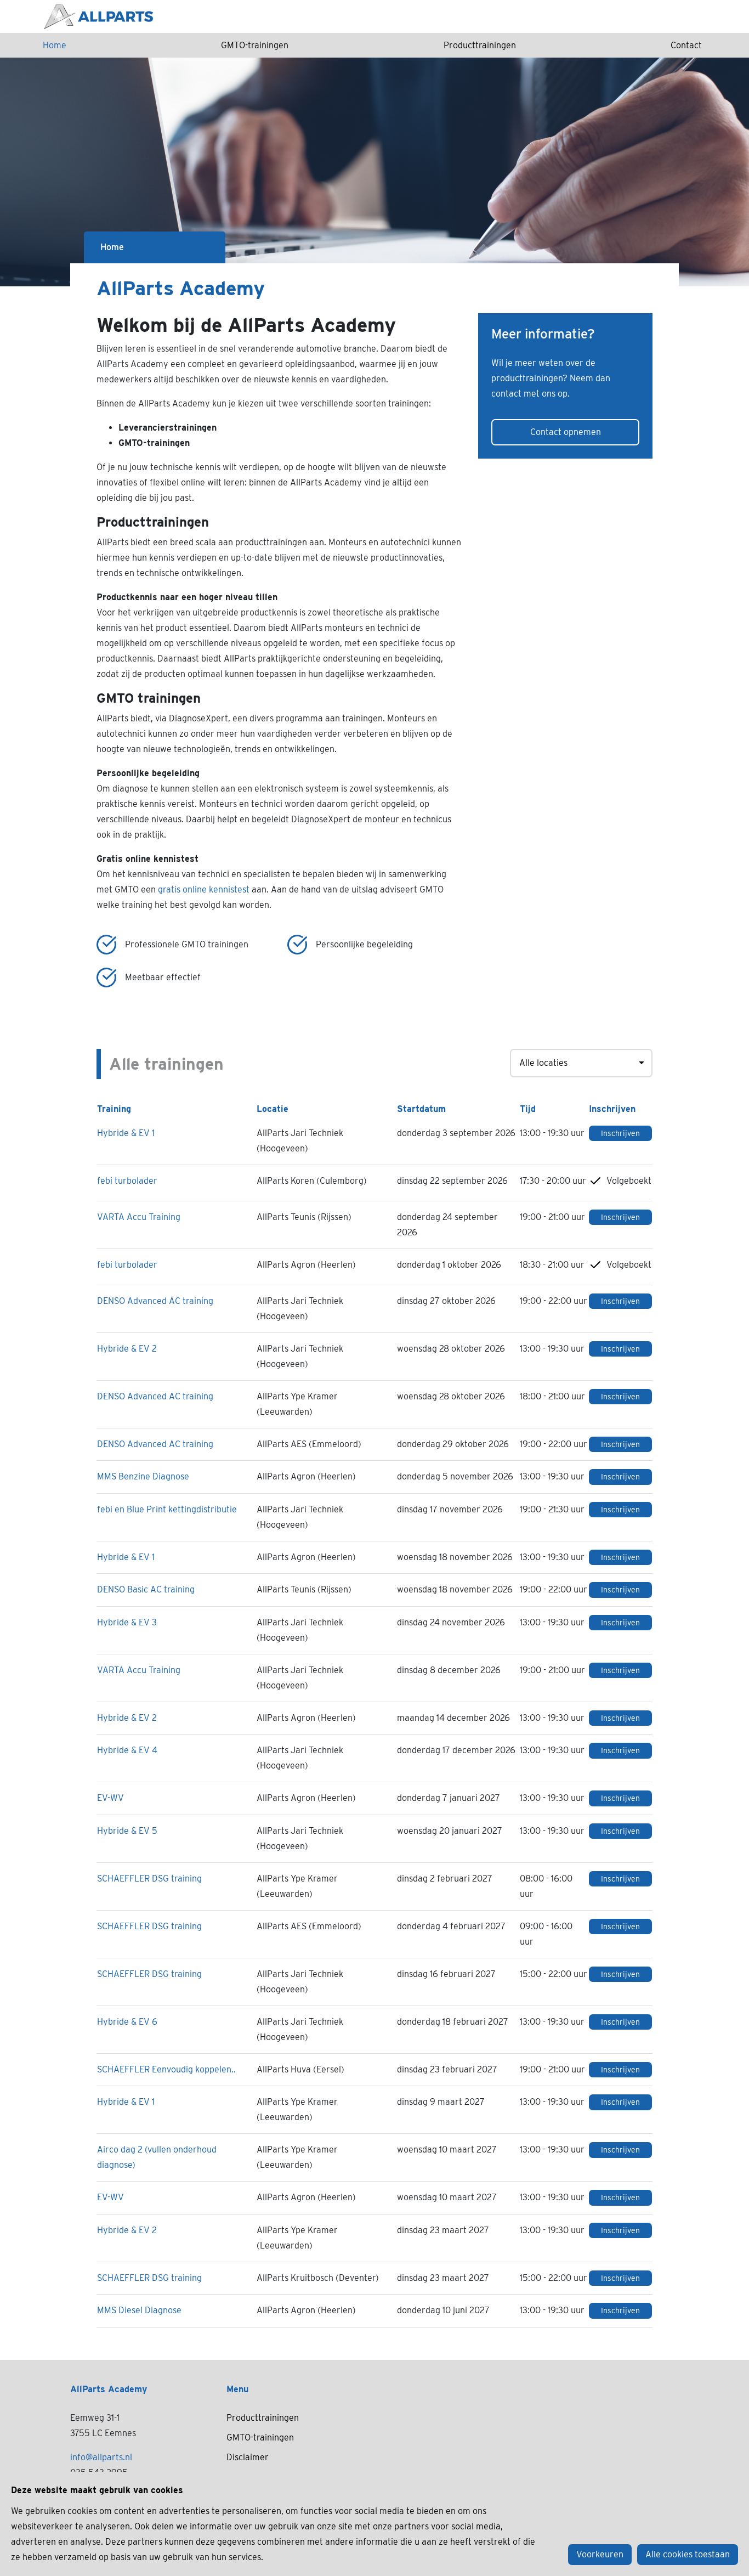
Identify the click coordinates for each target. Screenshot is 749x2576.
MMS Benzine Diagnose (143, 1476)
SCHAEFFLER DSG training (149, 1879)
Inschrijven (620, 1133)
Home (55, 45)
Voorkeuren (600, 2554)
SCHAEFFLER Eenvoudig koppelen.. (166, 2069)
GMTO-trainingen (255, 45)
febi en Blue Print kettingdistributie (167, 1509)
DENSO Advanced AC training (155, 1301)
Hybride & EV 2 (127, 1349)
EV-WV (110, 1798)
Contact (686, 45)
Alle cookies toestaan (688, 2554)
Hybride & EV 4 (127, 1750)
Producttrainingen (480, 45)
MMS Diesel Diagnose (139, 2310)
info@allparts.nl (101, 2457)
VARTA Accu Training (139, 1217)
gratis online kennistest (204, 889)
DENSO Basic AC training (146, 1589)
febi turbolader (127, 1181)
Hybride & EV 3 (127, 1622)
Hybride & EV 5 (127, 1831)
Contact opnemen (566, 432)
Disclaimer (248, 2457)
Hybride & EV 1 (126, 1133)
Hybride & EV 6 (127, 2022)
